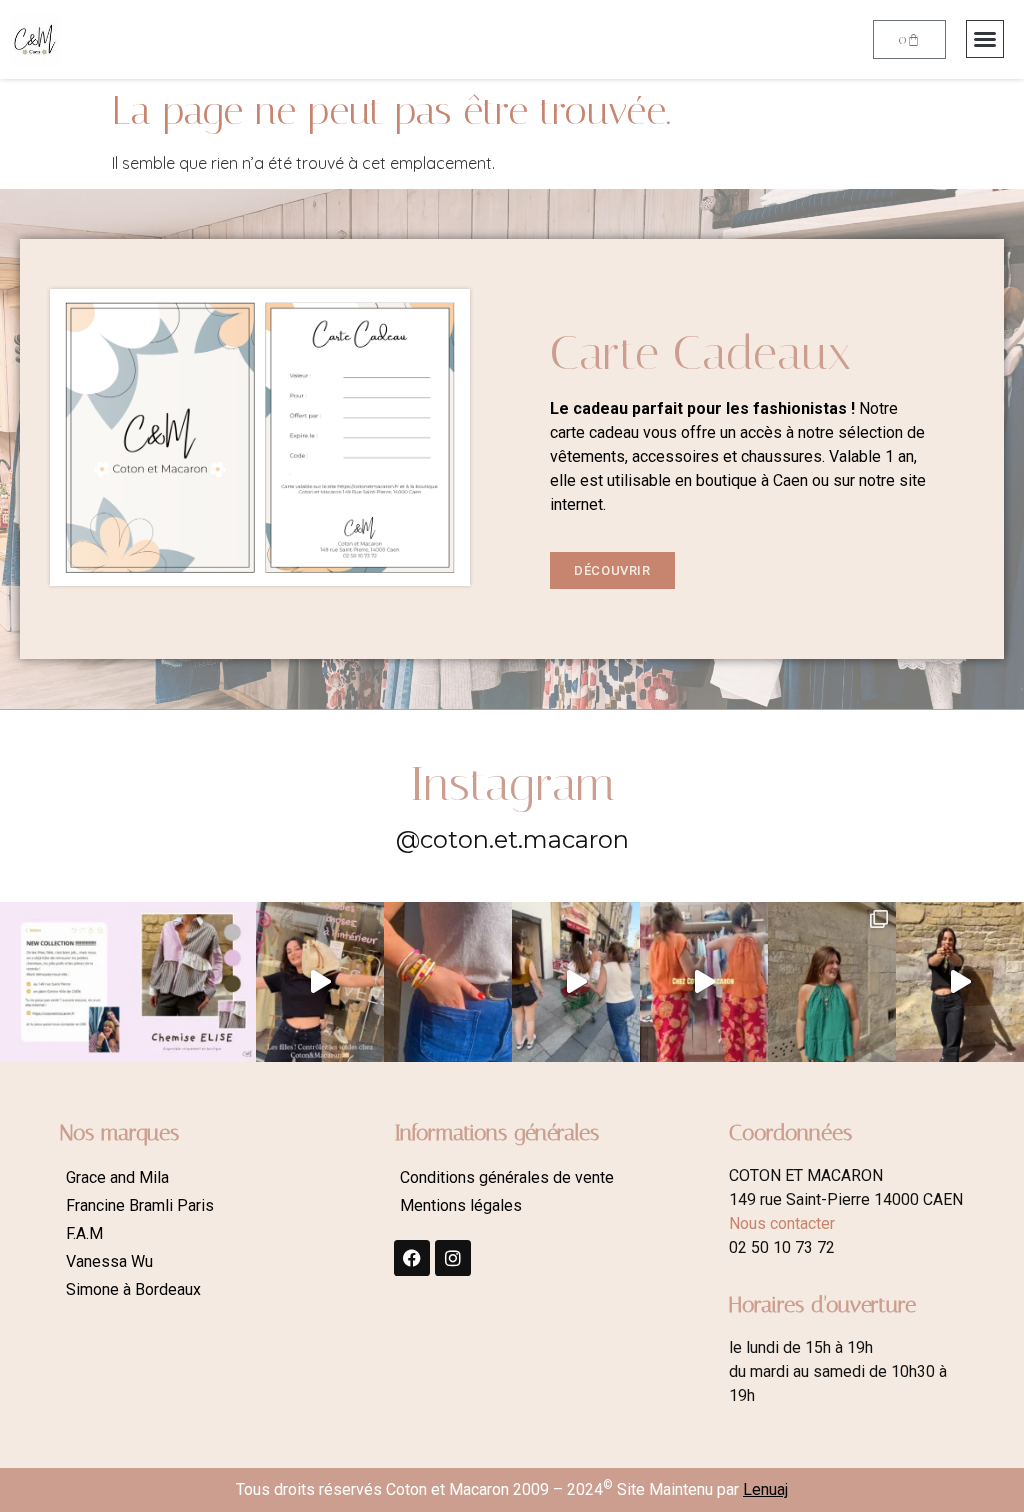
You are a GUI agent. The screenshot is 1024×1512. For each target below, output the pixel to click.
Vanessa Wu (109, 1261)
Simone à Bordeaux (133, 1289)
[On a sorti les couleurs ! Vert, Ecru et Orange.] (832, 982)
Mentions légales (461, 1205)
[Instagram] (453, 1258)
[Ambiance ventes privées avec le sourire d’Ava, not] (960, 982)
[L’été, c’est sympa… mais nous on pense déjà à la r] (64, 982)
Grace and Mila (117, 1177)
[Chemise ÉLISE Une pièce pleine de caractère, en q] (192, 982)
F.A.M (84, 1233)
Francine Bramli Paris (140, 1205)
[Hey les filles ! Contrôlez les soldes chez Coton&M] (320, 982)
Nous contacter (782, 1223)
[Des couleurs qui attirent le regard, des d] (448, 982)
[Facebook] (412, 1258)
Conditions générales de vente (507, 1177)
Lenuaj (765, 1489)
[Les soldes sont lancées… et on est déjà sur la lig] (576, 982)
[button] (985, 39)
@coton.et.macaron (512, 839)
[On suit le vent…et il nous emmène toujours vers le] (704, 982)
